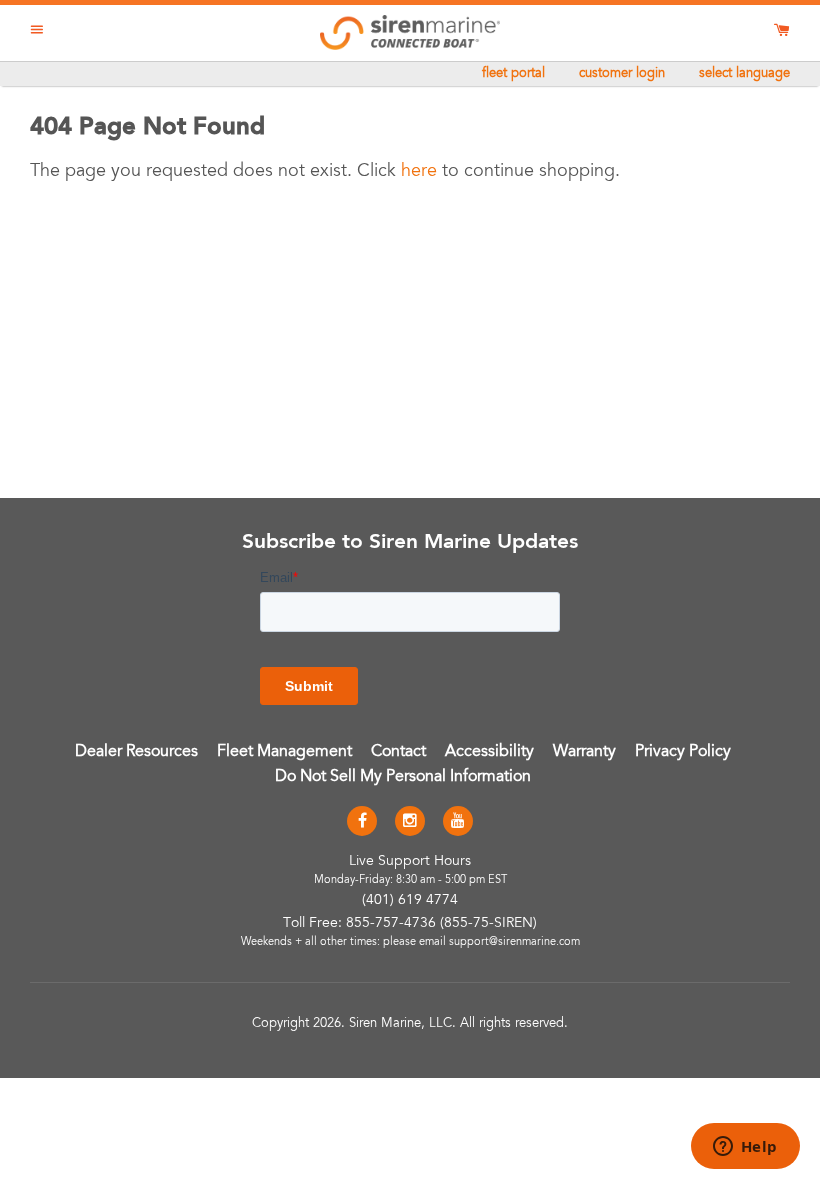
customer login (622, 74)
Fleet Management (284, 752)
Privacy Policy (683, 752)
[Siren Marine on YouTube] (458, 822)
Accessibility (489, 752)
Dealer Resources (136, 752)
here (419, 172)
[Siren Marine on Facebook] (362, 822)
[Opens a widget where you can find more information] (745, 1148)
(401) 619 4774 (410, 901)
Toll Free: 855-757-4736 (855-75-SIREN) (410, 924)
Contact (398, 752)
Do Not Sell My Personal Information (403, 777)
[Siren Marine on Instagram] (410, 822)
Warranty (584, 752)
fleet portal (513, 74)
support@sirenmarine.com (514, 942)
